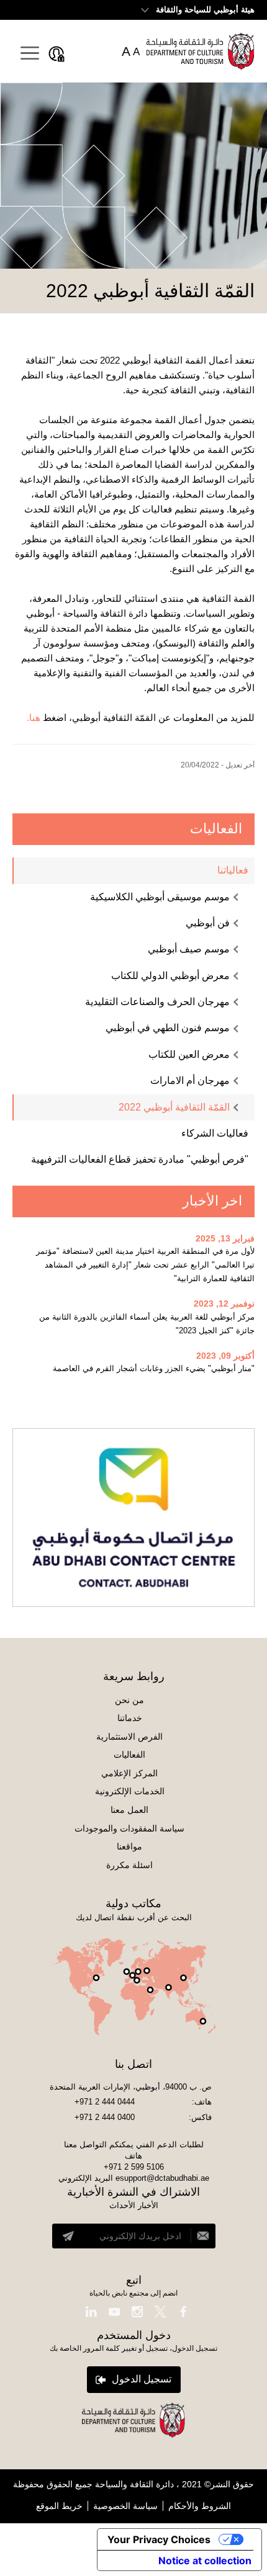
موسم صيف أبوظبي (189, 949)
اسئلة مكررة (129, 1865)
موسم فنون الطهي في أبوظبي (168, 1028)
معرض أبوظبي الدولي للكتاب (170, 976)
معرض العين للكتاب (189, 1054)
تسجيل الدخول (142, 2379)
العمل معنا (129, 1810)
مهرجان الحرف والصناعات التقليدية (157, 1002)
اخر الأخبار (212, 1201)
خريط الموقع (59, 2506)
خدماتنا (130, 1718)
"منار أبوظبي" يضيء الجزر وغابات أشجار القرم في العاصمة (154, 1368)
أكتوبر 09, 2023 (225, 1356)
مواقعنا (129, 1846)
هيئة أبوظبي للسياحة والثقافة (205, 10)
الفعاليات (216, 829)
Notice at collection (205, 2560)
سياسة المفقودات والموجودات (129, 1828)
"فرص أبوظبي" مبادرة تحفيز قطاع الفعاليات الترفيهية (140, 1159)
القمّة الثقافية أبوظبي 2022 (174, 1107)
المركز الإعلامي (129, 1773)
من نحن (129, 1700)
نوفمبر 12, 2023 (224, 1304)
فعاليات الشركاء (215, 1133)
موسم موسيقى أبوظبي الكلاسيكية (160, 897)
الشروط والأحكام (200, 2506)
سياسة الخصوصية (125, 2506)
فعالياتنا (233, 870)
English (36, 9)
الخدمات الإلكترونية (130, 1791)
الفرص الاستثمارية (129, 1737)
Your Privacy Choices (159, 2539)
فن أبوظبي (208, 923)
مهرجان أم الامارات (190, 1080)
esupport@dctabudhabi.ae (162, 2178)
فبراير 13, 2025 (225, 1238)
